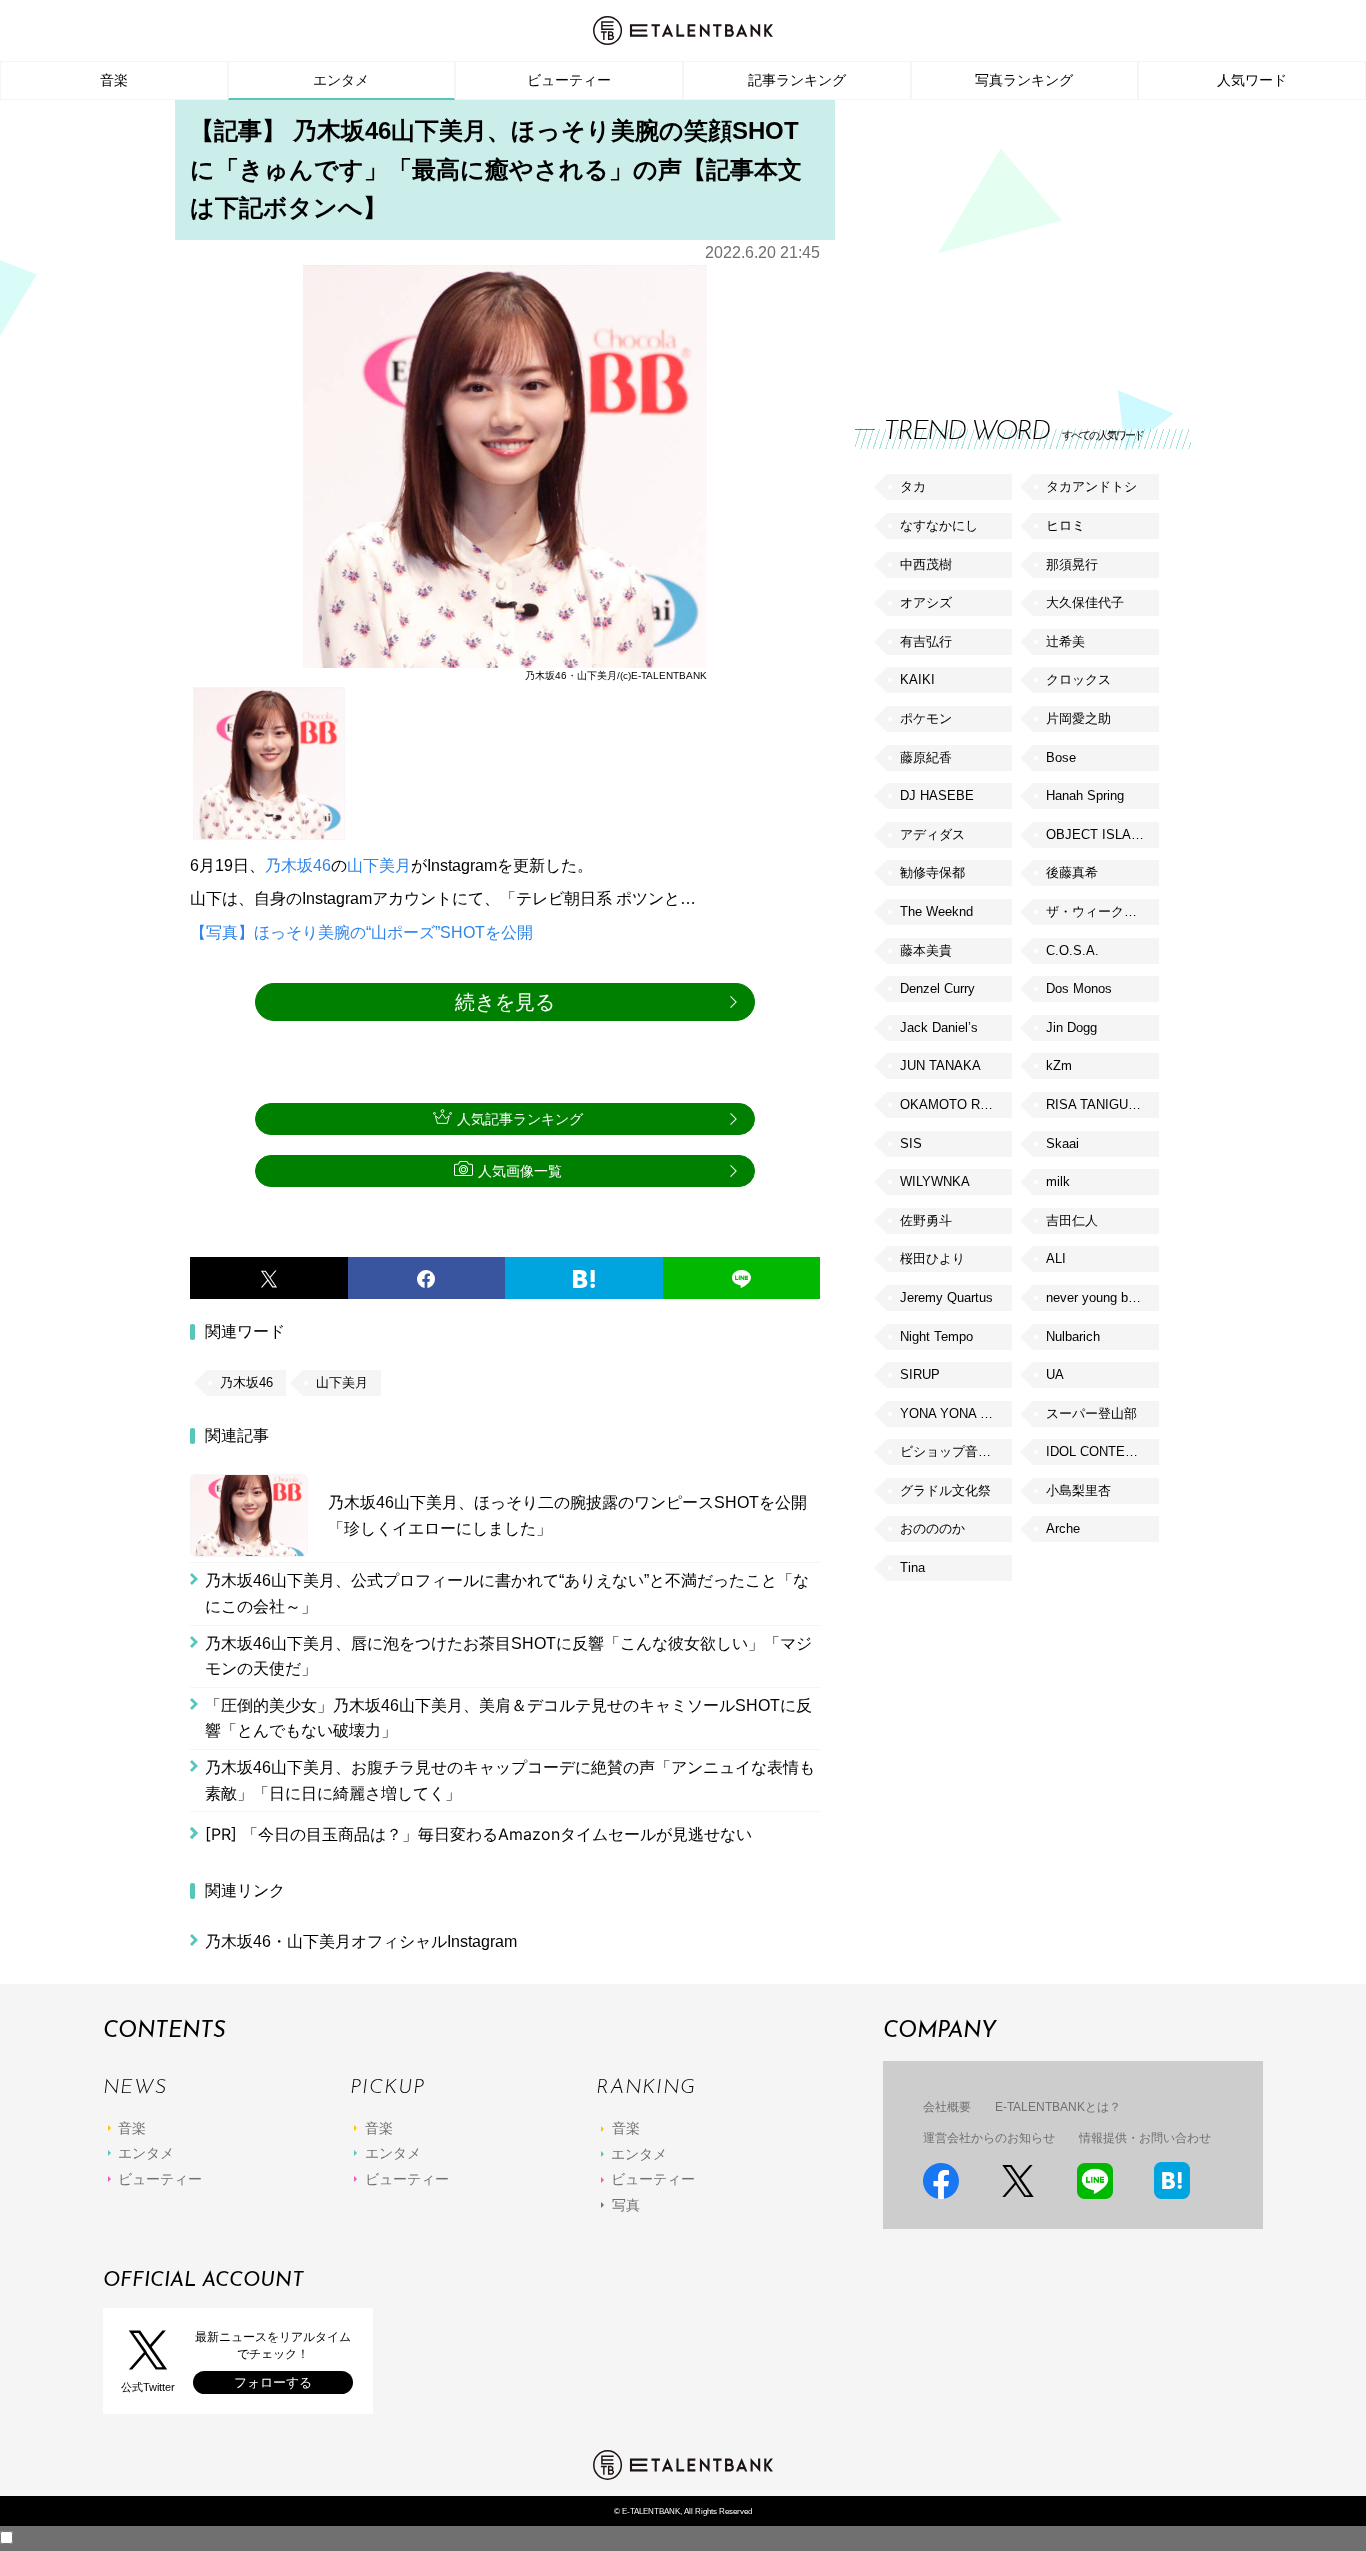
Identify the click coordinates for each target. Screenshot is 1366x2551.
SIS (911, 1143)
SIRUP (920, 1374)
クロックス (1078, 679)
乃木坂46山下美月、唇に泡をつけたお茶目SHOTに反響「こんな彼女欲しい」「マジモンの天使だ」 (508, 1656)
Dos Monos (1079, 988)
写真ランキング (1024, 80)
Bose (1061, 757)
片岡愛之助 (1078, 718)
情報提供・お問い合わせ (1145, 2138)
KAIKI (917, 679)
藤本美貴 (926, 950)
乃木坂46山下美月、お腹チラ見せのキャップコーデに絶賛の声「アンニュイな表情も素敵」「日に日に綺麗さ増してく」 (510, 1780)
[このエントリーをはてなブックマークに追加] (584, 1278)
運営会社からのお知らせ (989, 2138)
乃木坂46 (298, 865)
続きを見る (505, 1002)
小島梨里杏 (1078, 1490)
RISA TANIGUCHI (1098, 1104)
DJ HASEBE (937, 795)
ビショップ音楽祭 (952, 1451)
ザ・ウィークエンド (1102, 911)
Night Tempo (936, 1336)
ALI (1056, 1258)
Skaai (1062, 1143)
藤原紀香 (926, 757)
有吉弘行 (926, 641)
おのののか (932, 1528)
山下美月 (379, 865)
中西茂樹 (926, 564)
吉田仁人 (1072, 1220)
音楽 (114, 80)
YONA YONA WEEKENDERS (956, 1413)
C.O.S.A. (1072, 950)
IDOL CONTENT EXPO (1102, 1451)
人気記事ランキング (520, 1119)
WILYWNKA (935, 1181)
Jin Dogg (1071, 1027)
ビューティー (569, 80)
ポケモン (926, 718)
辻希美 (1065, 641)
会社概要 (947, 2107)
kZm (1059, 1065)
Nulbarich (1073, 1336)
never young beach (1101, 1297)
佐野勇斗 (926, 1220)
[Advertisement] (1005, 240)
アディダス (932, 834)
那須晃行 (1072, 564)
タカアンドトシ (1091, 486)
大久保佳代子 (1085, 602)
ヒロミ (1065, 525)
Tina (912, 1567)
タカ (913, 486)
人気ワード (1252, 80)
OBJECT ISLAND (1097, 834)
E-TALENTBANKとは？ (1058, 2107)
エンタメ (341, 80)
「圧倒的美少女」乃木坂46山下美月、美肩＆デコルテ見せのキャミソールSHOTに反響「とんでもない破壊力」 (508, 1718)
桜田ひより (932, 1258)
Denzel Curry (937, 988)
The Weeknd (936, 911)
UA (1055, 1374)
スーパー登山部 (1091, 1413)
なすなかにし (939, 525)
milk (1058, 1181)
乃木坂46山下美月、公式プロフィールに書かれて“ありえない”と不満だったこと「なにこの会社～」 (507, 1593)
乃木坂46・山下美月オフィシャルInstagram (361, 1941)
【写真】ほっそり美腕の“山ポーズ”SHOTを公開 (361, 932)
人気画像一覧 (520, 1171)
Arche (1063, 1528)
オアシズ (926, 602)
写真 (626, 2205)
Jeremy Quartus (946, 1297)
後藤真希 (1072, 872)
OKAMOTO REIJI (952, 1104)
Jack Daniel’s (939, 1027)
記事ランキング (797, 80)
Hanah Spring (1085, 795)
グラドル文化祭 (945, 1490)
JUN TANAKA (940, 1065)
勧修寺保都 (932, 872)
